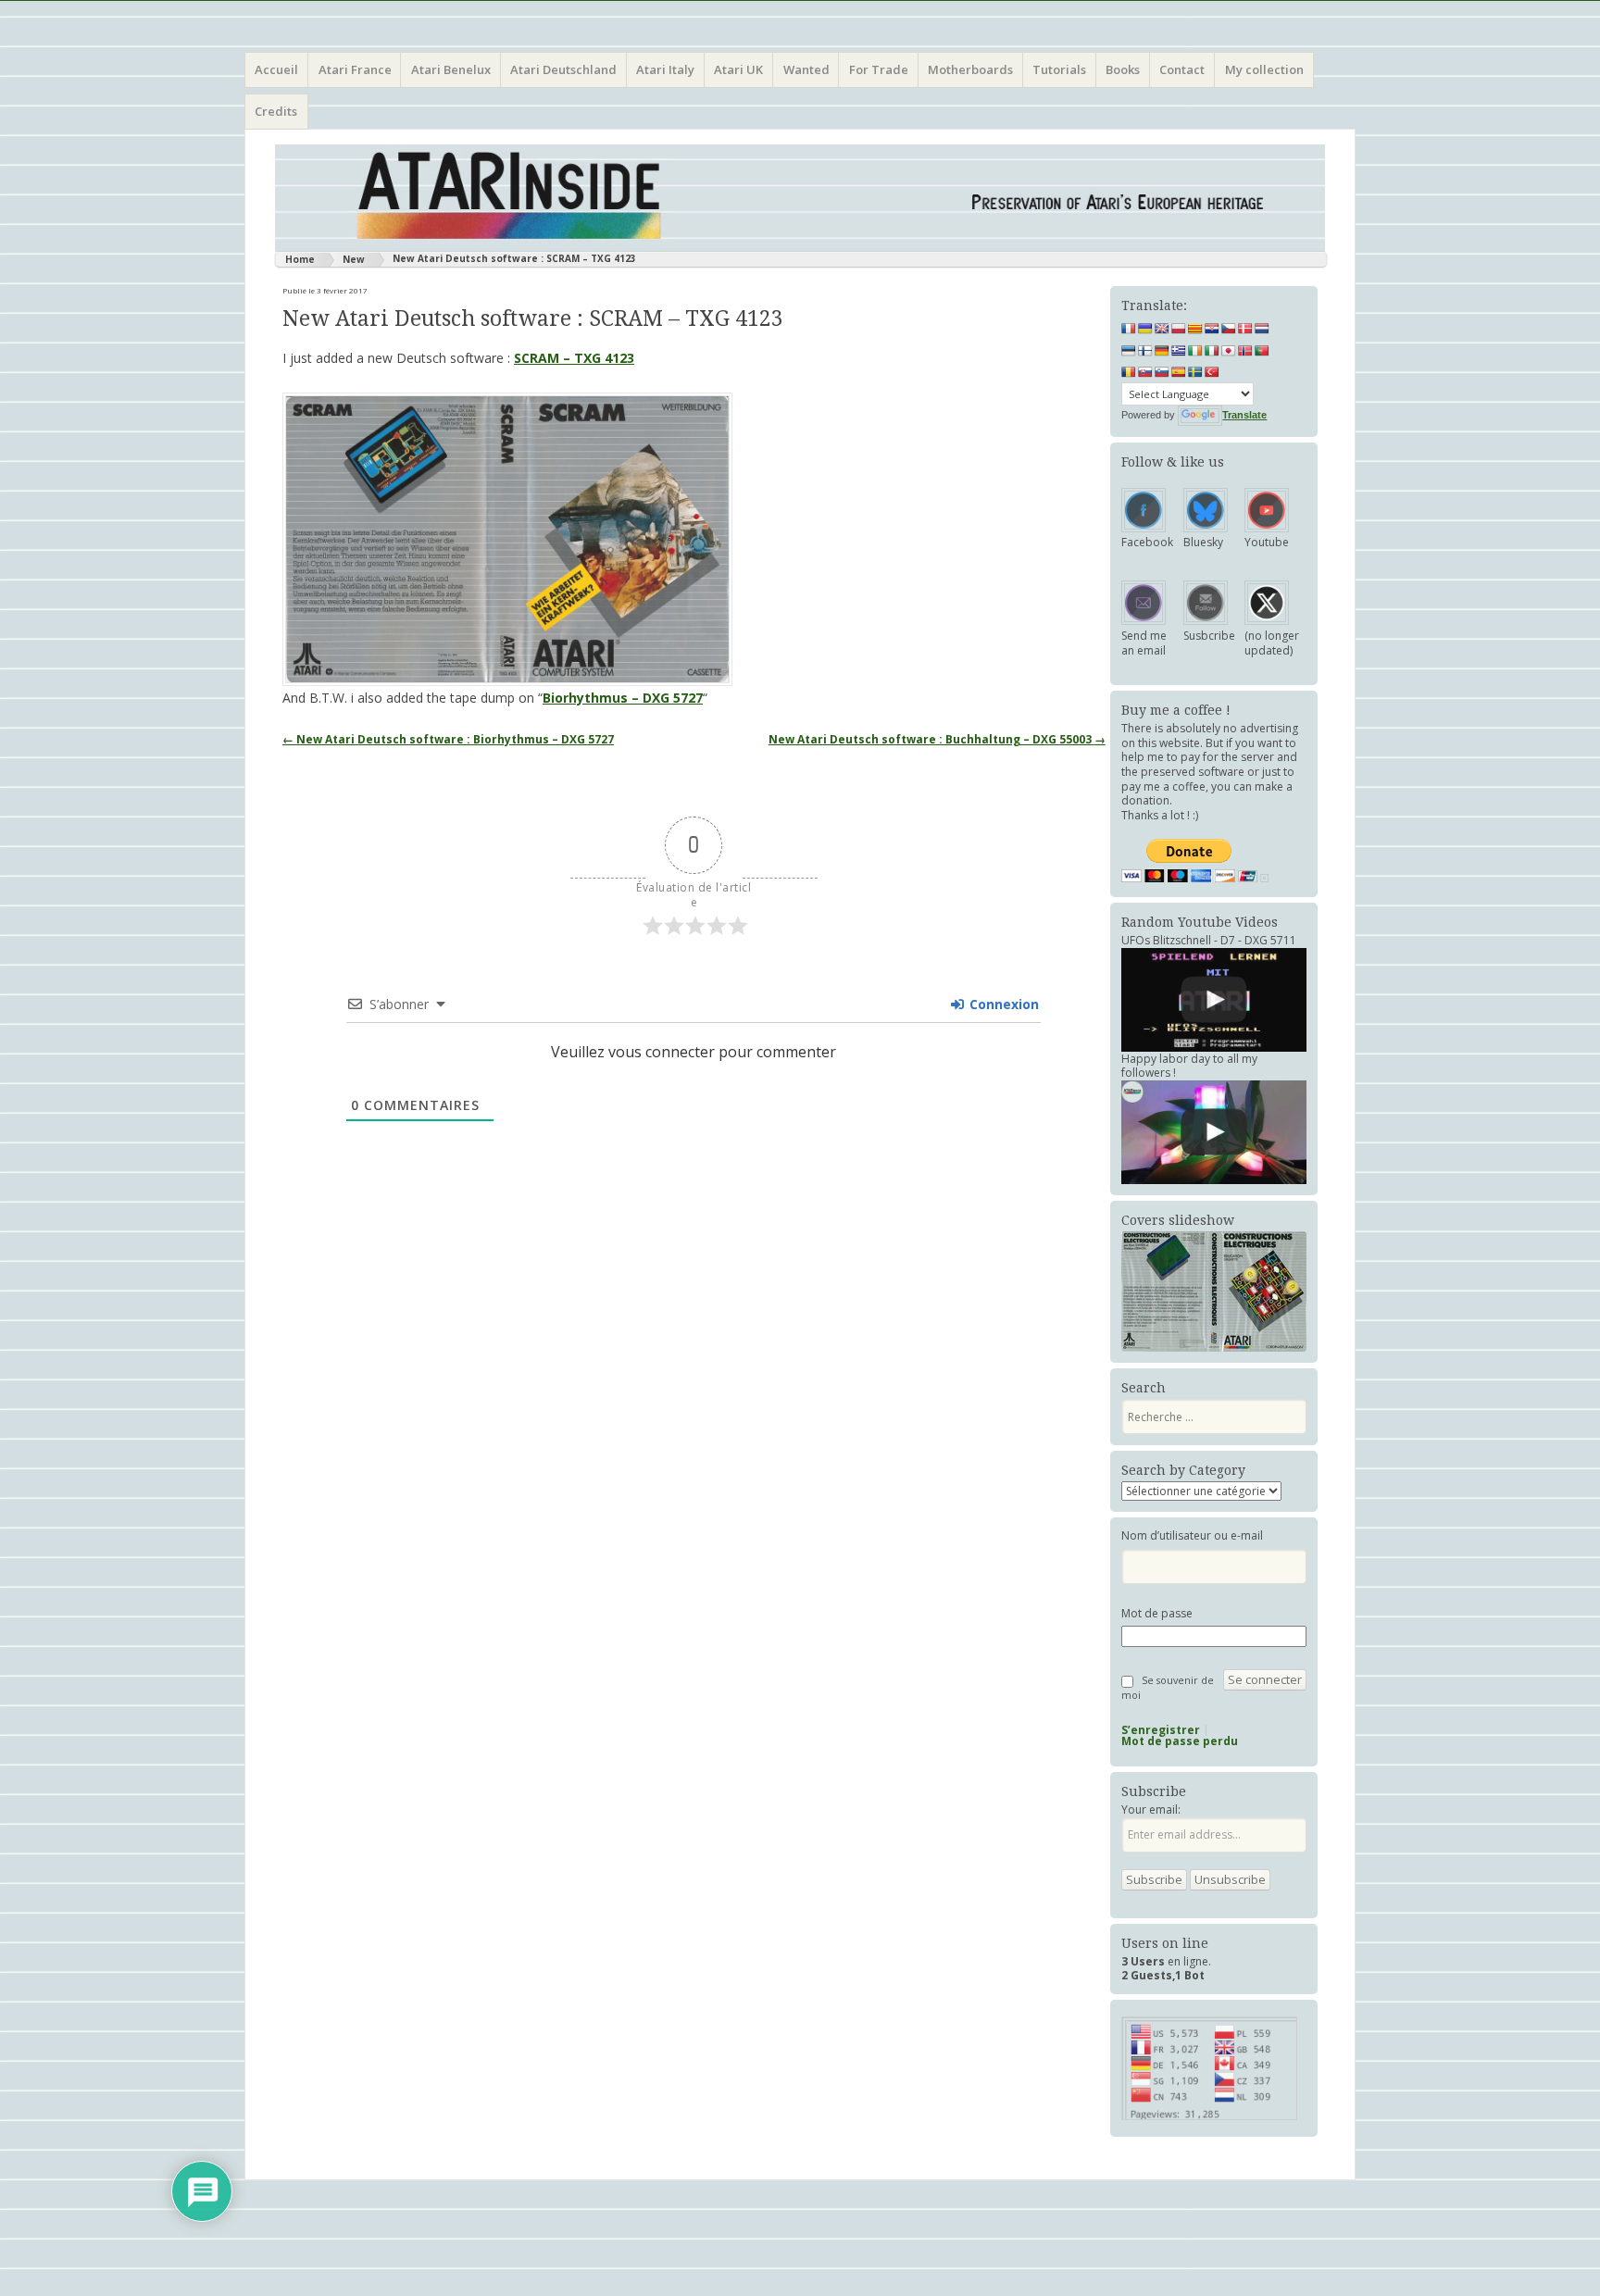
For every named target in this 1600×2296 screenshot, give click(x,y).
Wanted (806, 69)
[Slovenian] (1162, 372)
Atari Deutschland (563, 69)
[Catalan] (1195, 329)
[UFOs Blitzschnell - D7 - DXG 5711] (1214, 1000)
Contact (1182, 69)
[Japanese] (1229, 351)
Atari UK (738, 69)
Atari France (355, 69)
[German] (1162, 351)
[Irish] (1195, 351)
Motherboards (970, 69)
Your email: (1151, 1809)
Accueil (276, 69)
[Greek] (1179, 351)
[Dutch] (1262, 329)
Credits (276, 111)
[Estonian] (1129, 351)
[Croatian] (1212, 329)
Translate (1244, 415)
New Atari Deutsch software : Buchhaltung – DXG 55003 (937, 739)
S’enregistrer (1161, 1730)
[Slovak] (1145, 372)
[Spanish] (1179, 372)
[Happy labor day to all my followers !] (1214, 1132)
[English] (1162, 329)
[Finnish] (1145, 351)
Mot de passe (1157, 1614)
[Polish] (1179, 329)
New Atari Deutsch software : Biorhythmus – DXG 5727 (448, 739)
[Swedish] (1195, 372)
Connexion (1002, 1004)
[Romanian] (1129, 372)
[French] (1129, 329)
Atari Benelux (451, 69)
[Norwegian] (1245, 351)
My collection (1264, 69)
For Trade (879, 69)
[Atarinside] (800, 198)
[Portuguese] (1262, 351)
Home (300, 259)
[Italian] (1212, 351)
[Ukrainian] (1145, 329)
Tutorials (1059, 69)
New (354, 259)
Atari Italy (665, 69)
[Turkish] (1212, 372)
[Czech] (1229, 329)
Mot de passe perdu (1180, 1741)
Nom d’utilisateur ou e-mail (1192, 1536)
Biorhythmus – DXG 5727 (623, 698)
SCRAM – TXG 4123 (574, 358)
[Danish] (1245, 329)
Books (1123, 69)
